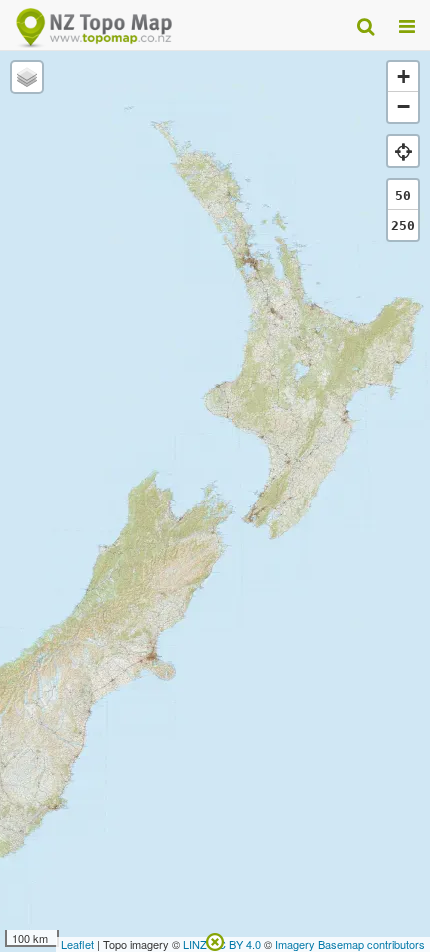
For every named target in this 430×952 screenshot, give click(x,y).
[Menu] (407, 25)
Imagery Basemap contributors (350, 944)
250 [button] (403, 225)
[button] (27, 77)
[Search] (365, 25)
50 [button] (403, 195)
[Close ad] (215, 940)
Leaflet (77, 944)
